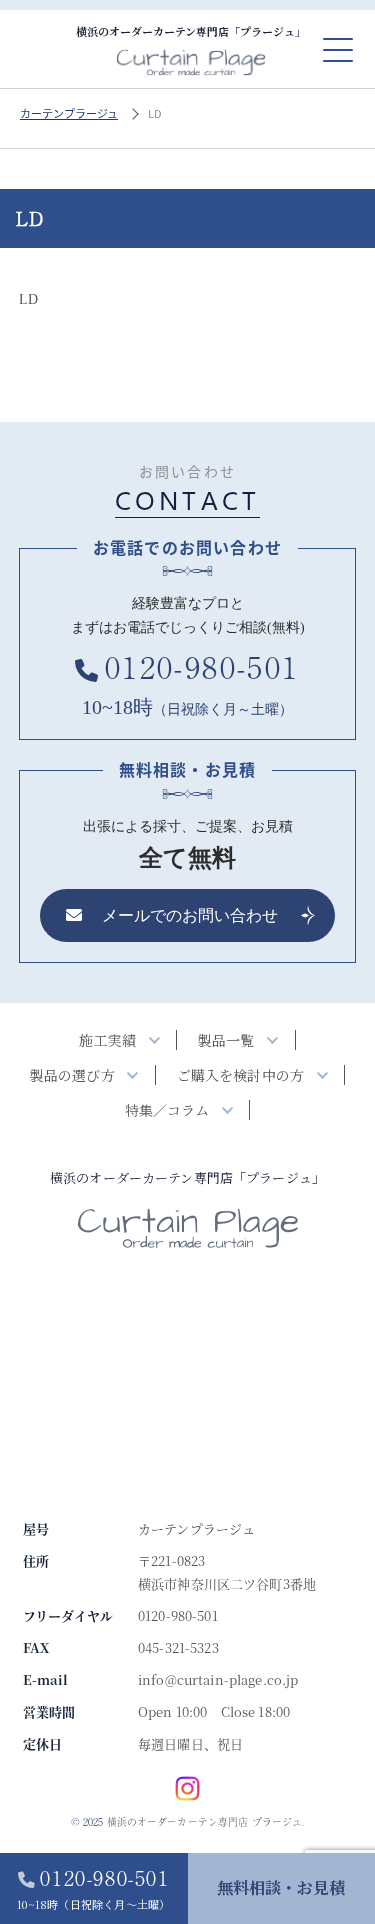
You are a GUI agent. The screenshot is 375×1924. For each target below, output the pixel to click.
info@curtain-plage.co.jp (218, 1679)
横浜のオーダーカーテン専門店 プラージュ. (206, 1821)
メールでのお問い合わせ (190, 915)
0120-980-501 (94, 1887)
